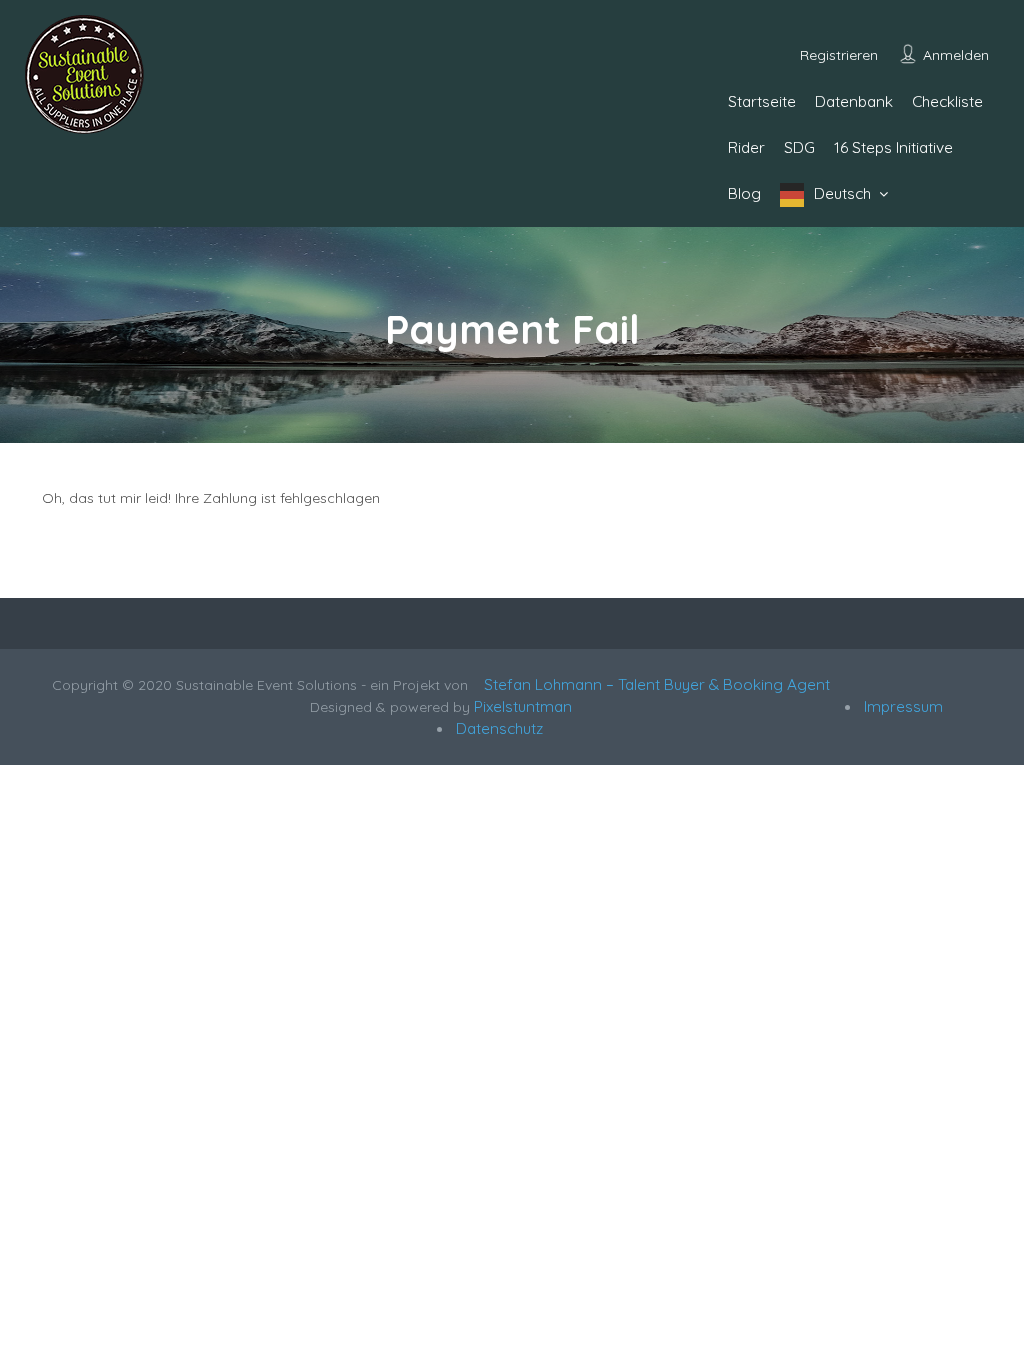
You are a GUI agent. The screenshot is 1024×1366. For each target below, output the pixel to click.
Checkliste (947, 101)
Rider (746, 147)
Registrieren (839, 55)
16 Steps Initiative (893, 147)
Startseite (762, 101)
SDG (799, 147)
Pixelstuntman (523, 706)
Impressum (901, 706)
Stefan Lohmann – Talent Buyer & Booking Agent (653, 684)
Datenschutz (497, 728)
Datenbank (854, 101)
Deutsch (842, 193)
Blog (744, 193)
